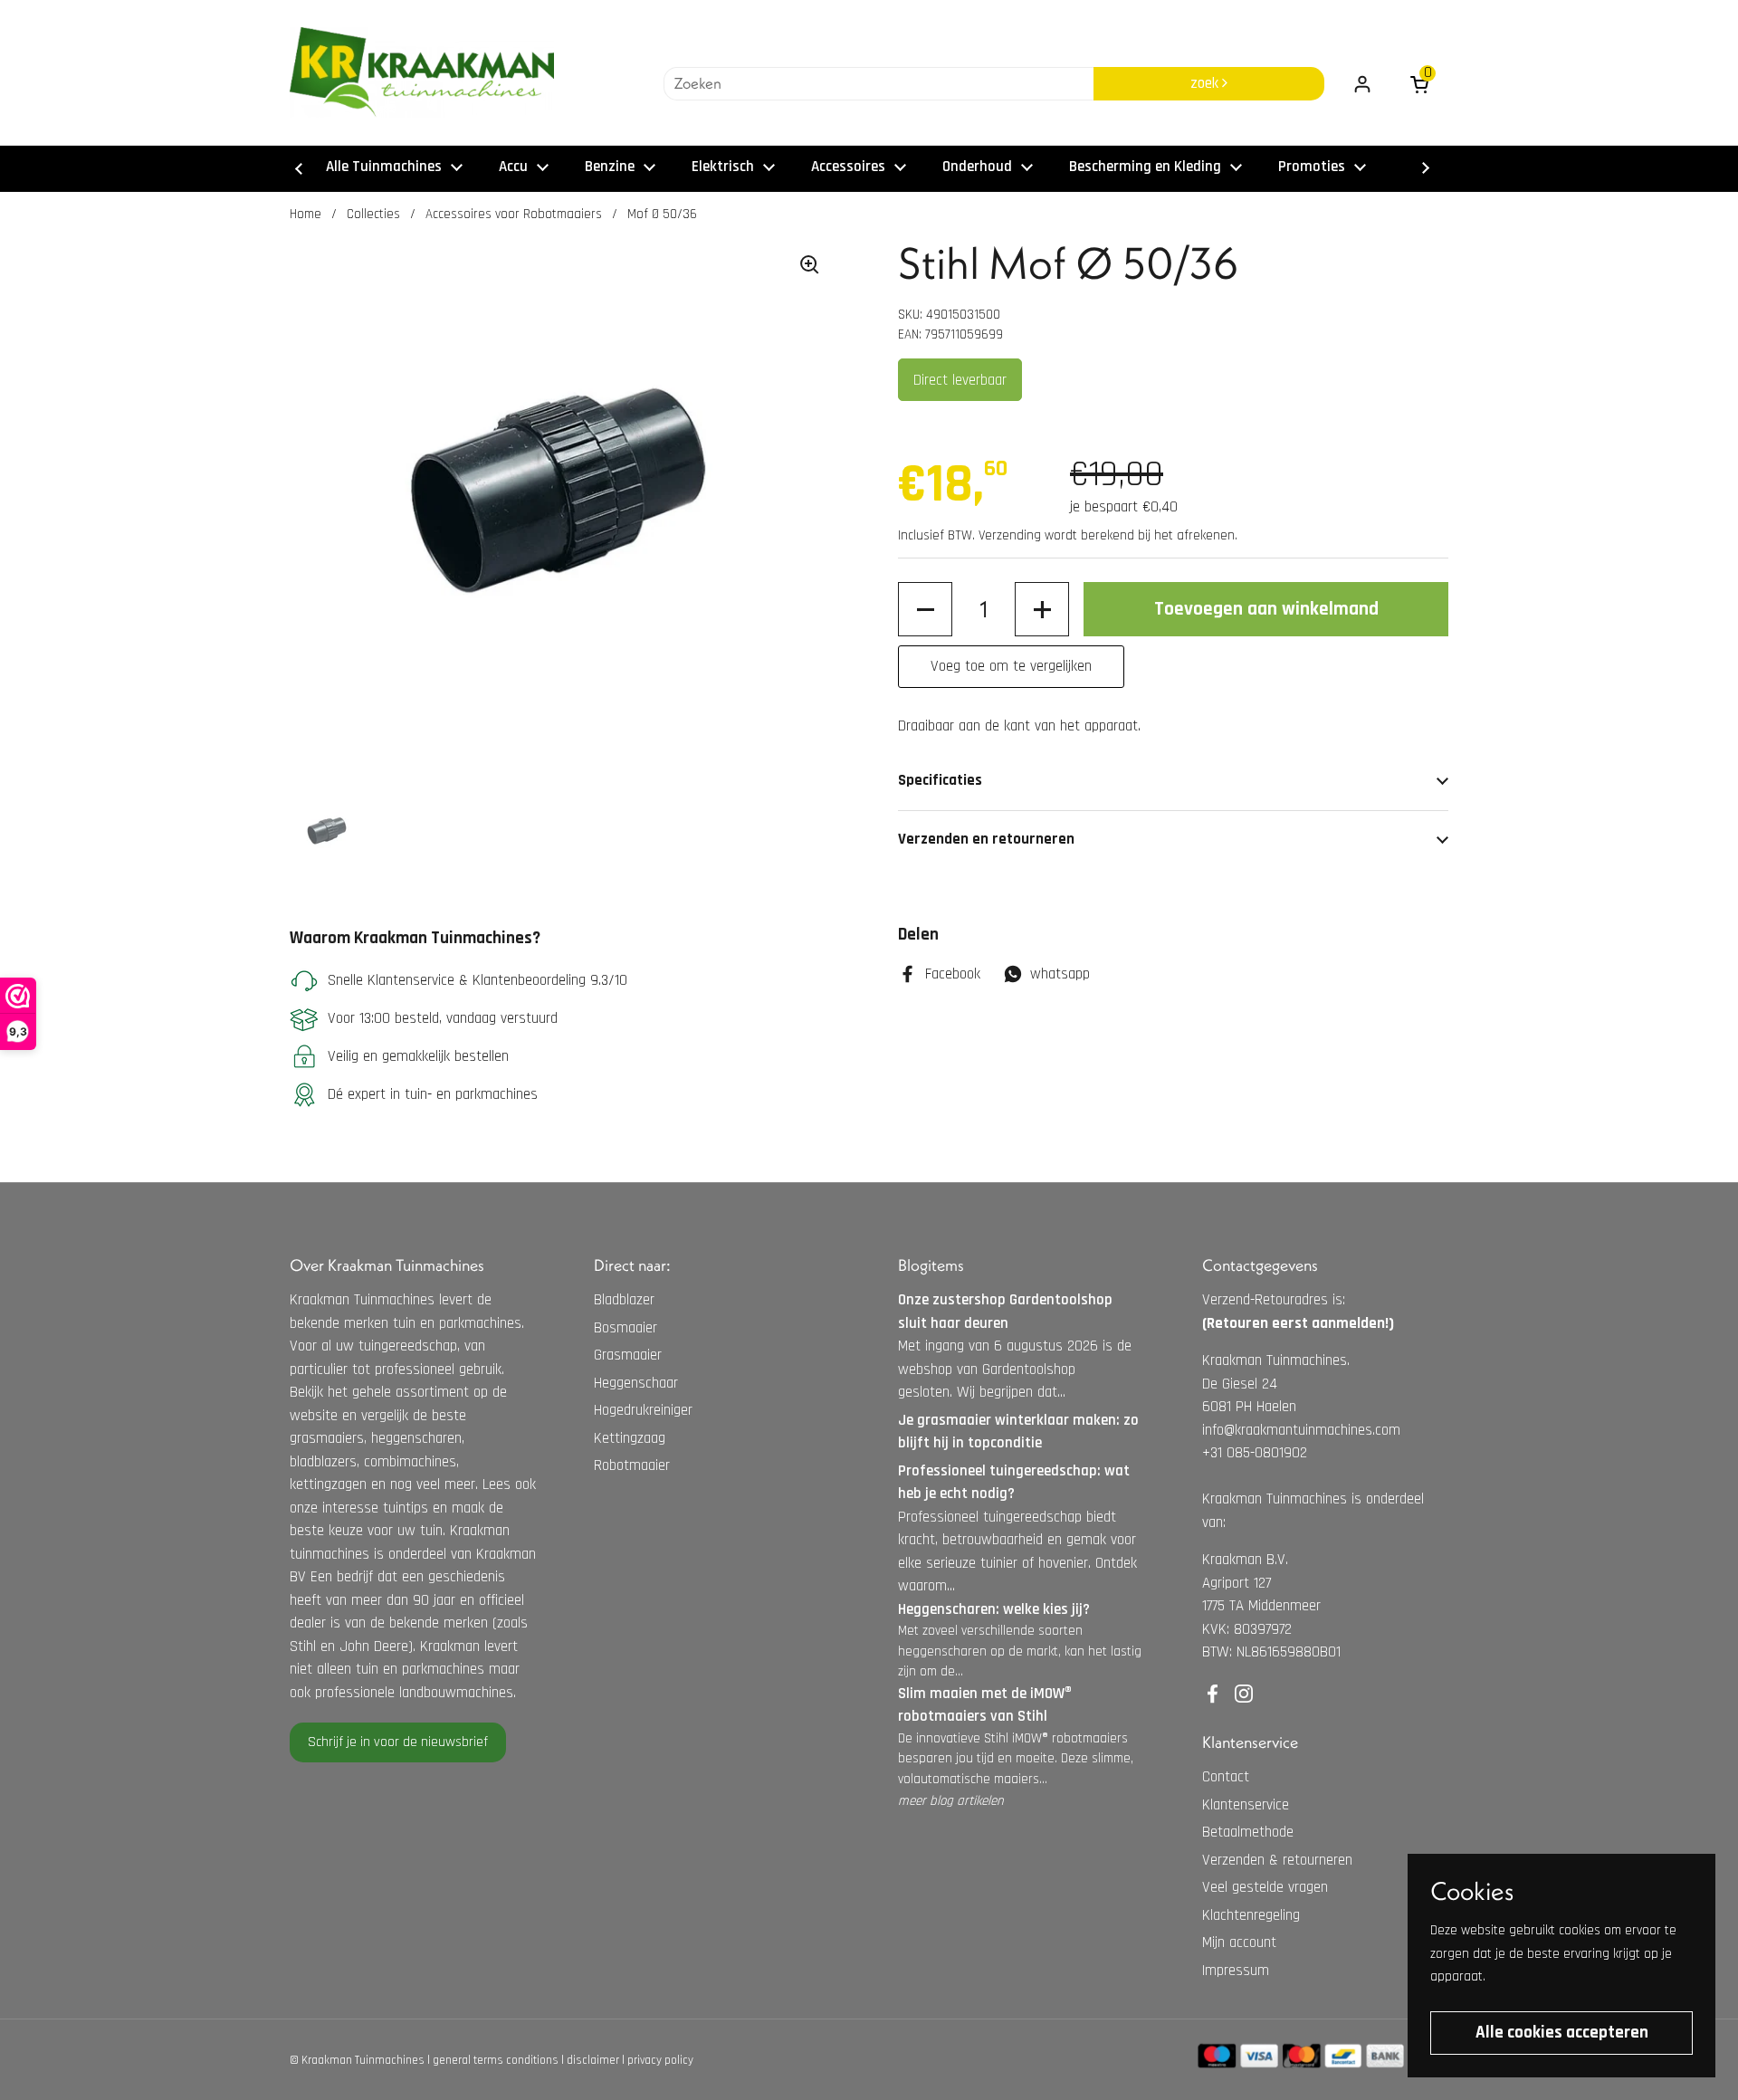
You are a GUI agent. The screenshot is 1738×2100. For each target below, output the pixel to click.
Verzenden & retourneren (1277, 1860)
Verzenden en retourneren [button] (986, 839)
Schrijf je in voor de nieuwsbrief (398, 1742)
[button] (925, 609)
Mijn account (1239, 1942)
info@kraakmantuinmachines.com (1301, 1430)
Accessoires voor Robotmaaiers (514, 214)
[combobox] (879, 84)
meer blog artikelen (951, 1801)
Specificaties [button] (940, 780)
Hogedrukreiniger (643, 1410)
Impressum (1236, 1971)
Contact (1226, 1777)
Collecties (373, 214)
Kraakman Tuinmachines (363, 2060)
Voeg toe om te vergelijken (1011, 666)
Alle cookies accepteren (1562, 2033)
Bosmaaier (625, 1328)
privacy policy (660, 2060)
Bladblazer (624, 1300)
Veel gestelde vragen (1265, 1887)
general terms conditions (496, 2060)
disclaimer (593, 2060)
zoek (1206, 83)
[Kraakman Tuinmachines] (422, 72)
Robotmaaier (632, 1465)
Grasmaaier (628, 1355)
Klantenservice (1246, 1805)
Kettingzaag (630, 1438)
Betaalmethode (1248, 1832)
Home (306, 214)
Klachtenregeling (1251, 1915)
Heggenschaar (636, 1383)
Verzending (1010, 535)
